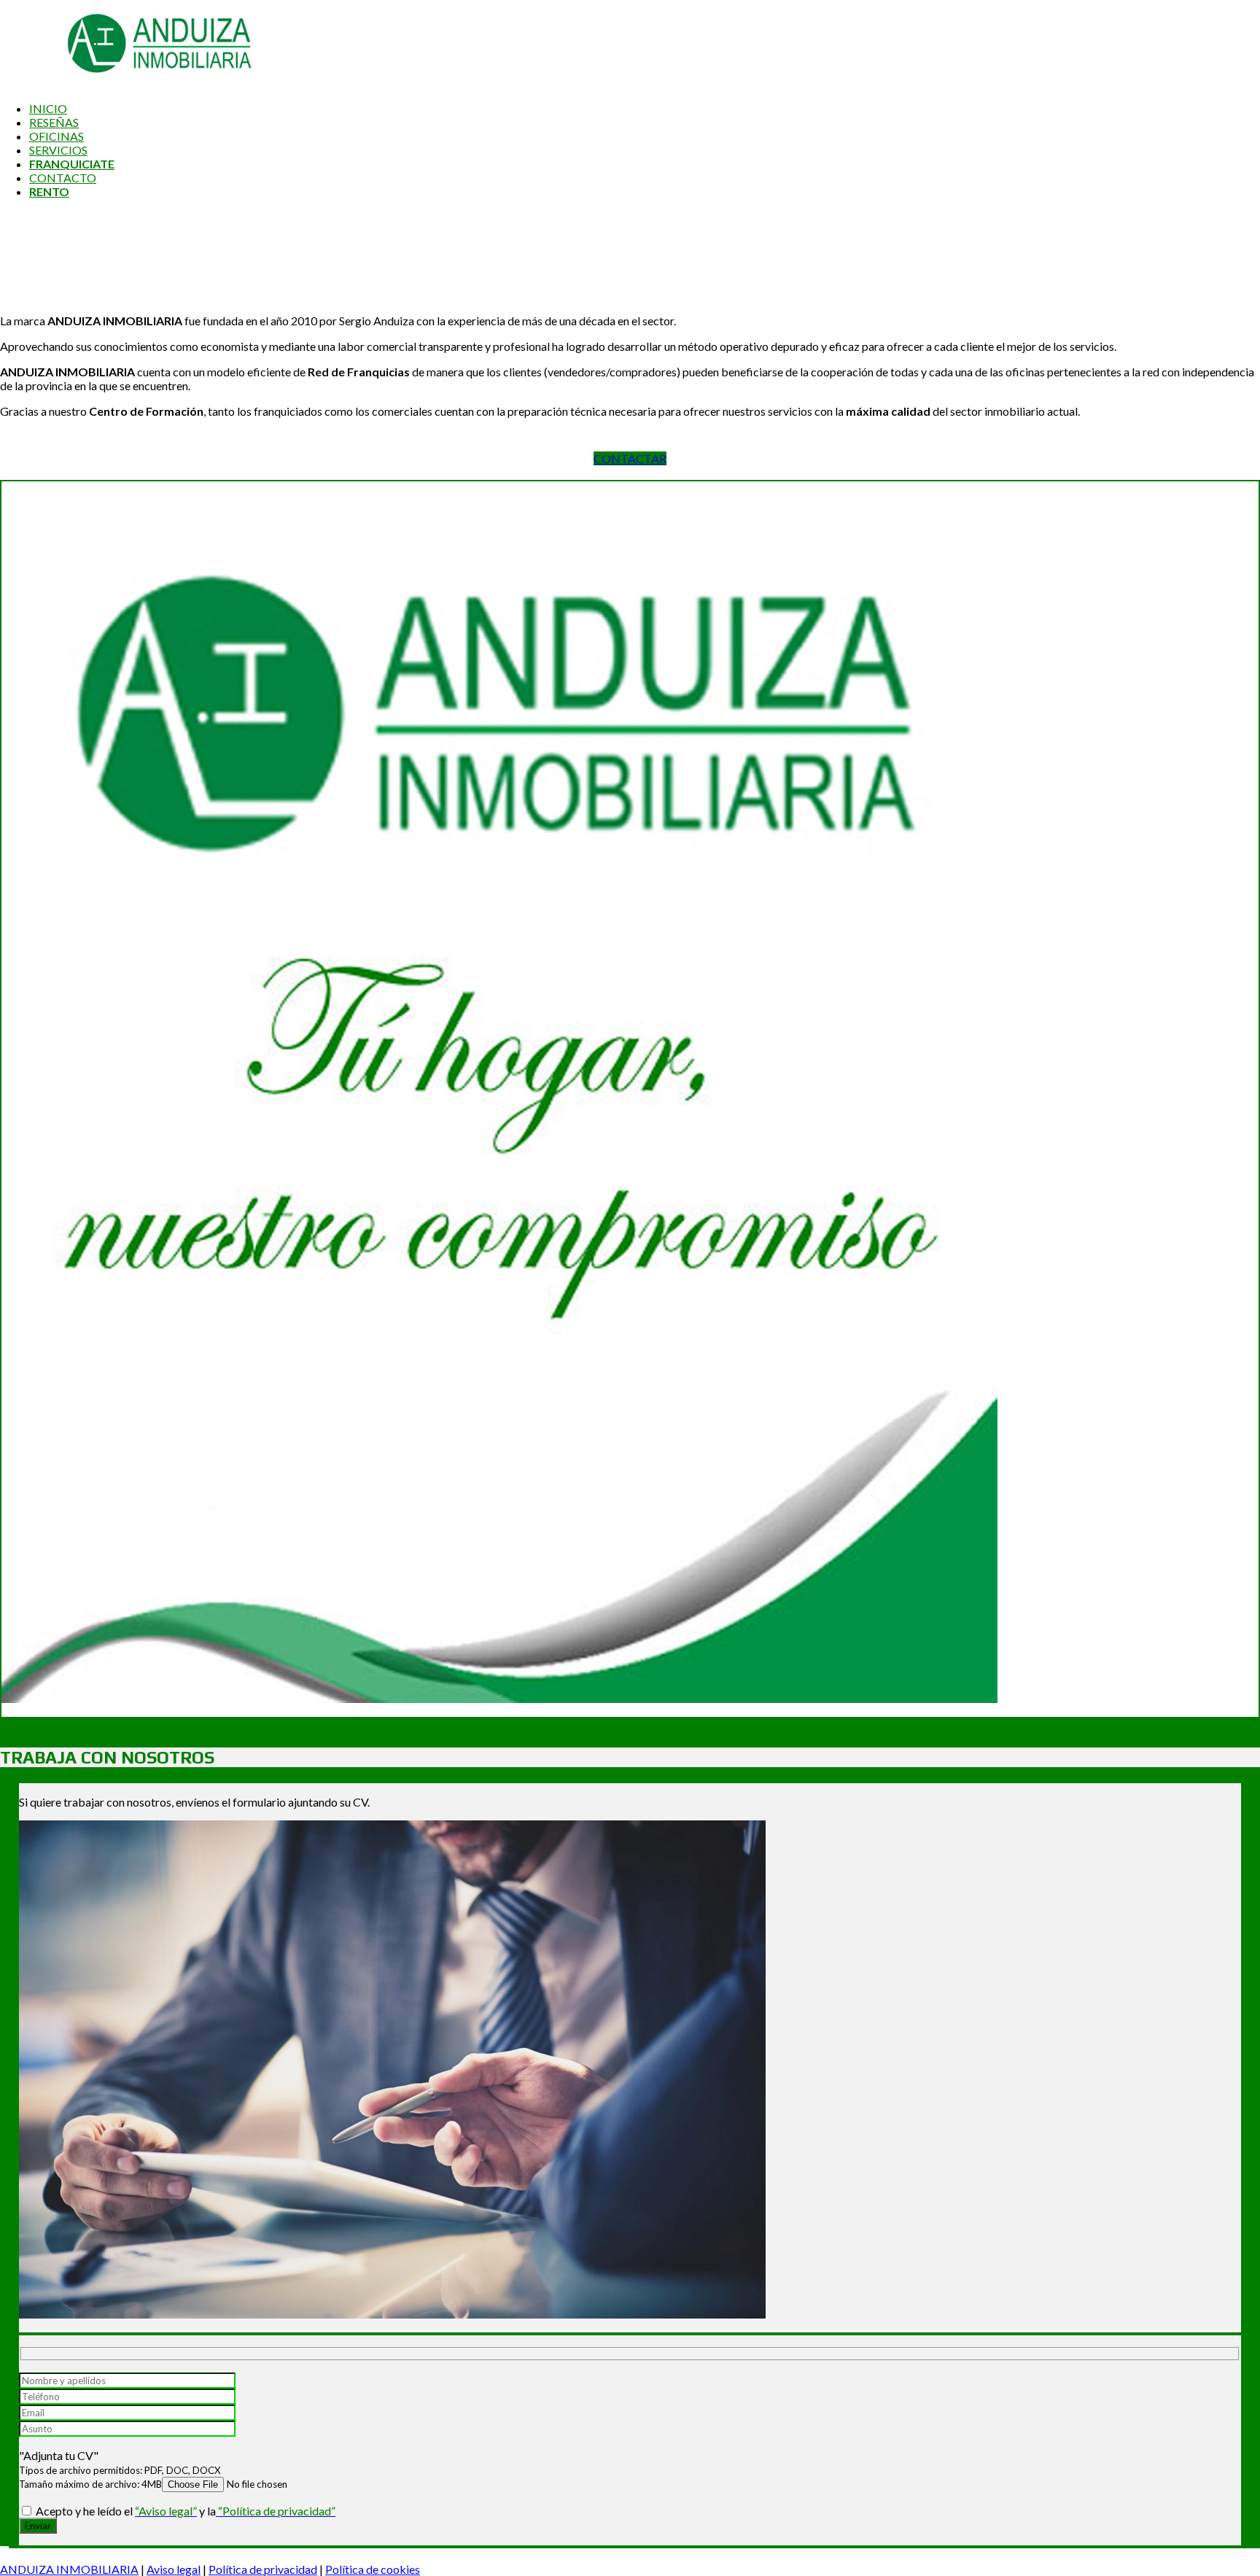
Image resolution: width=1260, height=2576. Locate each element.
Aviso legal (174, 2569)
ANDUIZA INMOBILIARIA (69, 2569)
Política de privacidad (263, 2569)
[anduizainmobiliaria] (128, 83)
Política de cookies (373, 2569)
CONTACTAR (630, 458)
